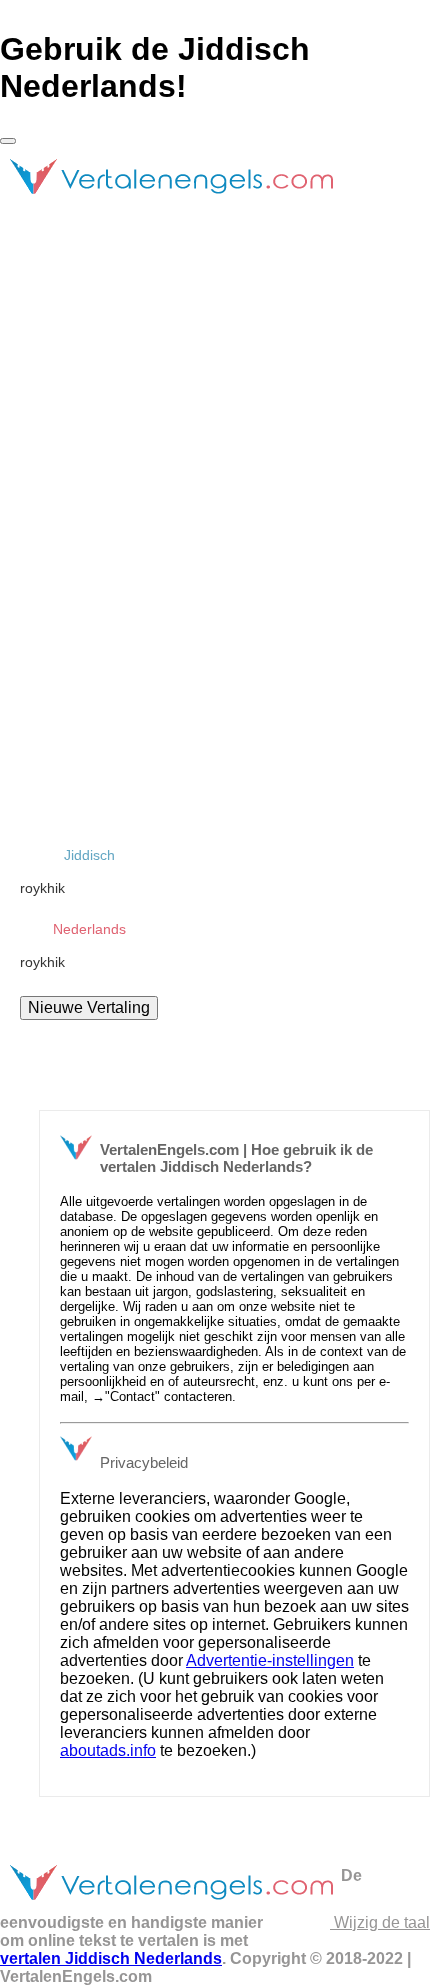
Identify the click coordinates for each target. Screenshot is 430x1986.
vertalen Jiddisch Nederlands (111, 1958)
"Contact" (132, 1396)
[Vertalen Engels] (170, 202)
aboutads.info (108, 1750)
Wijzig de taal (380, 1922)
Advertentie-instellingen (270, 1660)
